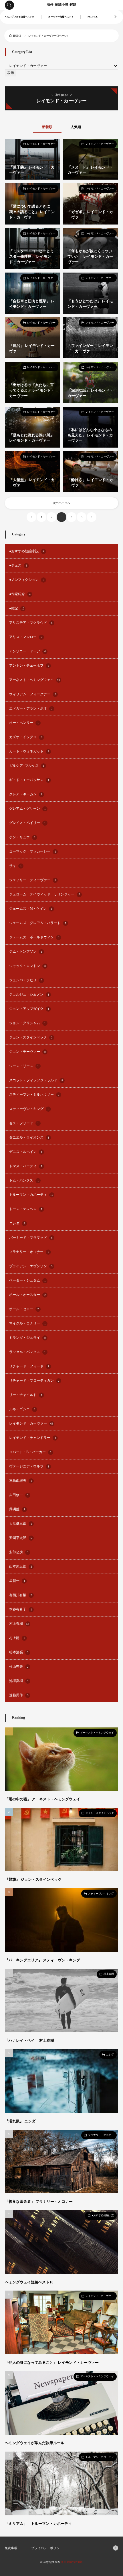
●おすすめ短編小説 (27, 551)
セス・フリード (24, 1123)
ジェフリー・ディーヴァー (33, 880)
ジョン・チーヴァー (27, 1052)
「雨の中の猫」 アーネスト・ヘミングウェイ (42, 1799)
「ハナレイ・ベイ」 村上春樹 (29, 2041)
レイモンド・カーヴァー (41, 144)
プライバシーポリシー (47, 2548)
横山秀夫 (19, 1667)
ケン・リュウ (22, 837)
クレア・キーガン (26, 794)
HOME (17, 36)
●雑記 (17, 608)
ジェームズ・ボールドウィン (34, 937)
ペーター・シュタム (27, 1280)
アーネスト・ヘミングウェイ (35, 680)
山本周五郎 (21, 1566)
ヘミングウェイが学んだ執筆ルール (35, 2443)
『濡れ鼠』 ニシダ (20, 2121)
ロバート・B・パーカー (30, 1452)
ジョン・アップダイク (29, 1009)
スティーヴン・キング (29, 1109)
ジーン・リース (24, 1066)
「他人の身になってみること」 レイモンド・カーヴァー (52, 2363)
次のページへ (61, 503)
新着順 (47, 127)
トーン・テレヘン (26, 1209)
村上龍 (17, 1638)
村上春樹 (19, 1624)
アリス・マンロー (26, 637)
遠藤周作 (19, 1695)
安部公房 (19, 1552)
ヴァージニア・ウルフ (29, 1466)
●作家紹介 (20, 594)
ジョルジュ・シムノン (29, 994)
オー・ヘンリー (24, 723)
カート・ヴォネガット (29, 751)
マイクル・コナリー (27, 1323)
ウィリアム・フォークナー (33, 694)
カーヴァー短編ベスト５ (61, 17)
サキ (15, 866)
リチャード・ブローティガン (34, 1381)
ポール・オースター (27, 1295)
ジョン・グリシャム (27, 1023)
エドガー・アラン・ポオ (31, 708)
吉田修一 (19, 1495)
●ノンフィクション (27, 580)
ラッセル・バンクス (27, 1352)
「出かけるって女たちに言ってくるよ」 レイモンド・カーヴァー (32, 390)
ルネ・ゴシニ (22, 1409)
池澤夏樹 (19, 1681)
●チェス (18, 565)
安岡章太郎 (21, 1538)
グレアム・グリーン (27, 809)
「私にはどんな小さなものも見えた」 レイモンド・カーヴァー (90, 435)
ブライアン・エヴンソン (31, 1266)
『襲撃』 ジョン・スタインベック (33, 1880)
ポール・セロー (24, 1309)
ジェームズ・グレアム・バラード (38, 923)
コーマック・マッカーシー (33, 851)
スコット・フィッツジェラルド (36, 1080)
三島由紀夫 (21, 1481)
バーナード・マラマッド (31, 1238)
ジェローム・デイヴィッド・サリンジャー (45, 894)
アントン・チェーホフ (29, 666)
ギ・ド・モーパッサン (29, 780)
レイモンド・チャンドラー (33, 1438)
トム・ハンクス (24, 1180)
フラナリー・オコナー (29, 1252)
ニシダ (17, 1223)
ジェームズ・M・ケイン (31, 909)
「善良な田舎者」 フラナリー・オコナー (39, 2202)
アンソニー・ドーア (27, 651)
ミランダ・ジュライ (27, 1338)
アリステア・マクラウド (31, 623)
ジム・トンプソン (26, 952)
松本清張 (19, 1652)
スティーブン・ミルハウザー (34, 1095)
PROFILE (93, 17)
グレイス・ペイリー (27, 823)
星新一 (17, 1581)
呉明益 (17, 1509)
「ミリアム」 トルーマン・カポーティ (38, 2524)
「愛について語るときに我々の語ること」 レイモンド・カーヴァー (32, 212)
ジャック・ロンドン (27, 966)
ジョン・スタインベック (31, 1037)
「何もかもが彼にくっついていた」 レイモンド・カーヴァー (90, 257)
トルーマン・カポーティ (31, 1195)
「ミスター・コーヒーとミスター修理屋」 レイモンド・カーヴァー (31, 257)
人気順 (76, 127)
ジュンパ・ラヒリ (26, 980)
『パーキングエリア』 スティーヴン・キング (42, 1960)
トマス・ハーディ (26, 1166)
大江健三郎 (21, 1524)
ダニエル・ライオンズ (29, 1137)
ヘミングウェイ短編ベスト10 (19, 17)
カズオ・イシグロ (26, 737)
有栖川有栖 (21, 1595)
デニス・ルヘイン (26, 1152)
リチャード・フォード (29, 1366)
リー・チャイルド (26, 1395)
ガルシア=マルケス (27, 766)
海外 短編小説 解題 (61, 5)
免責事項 (11, 2548)
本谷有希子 (21, 1609)
